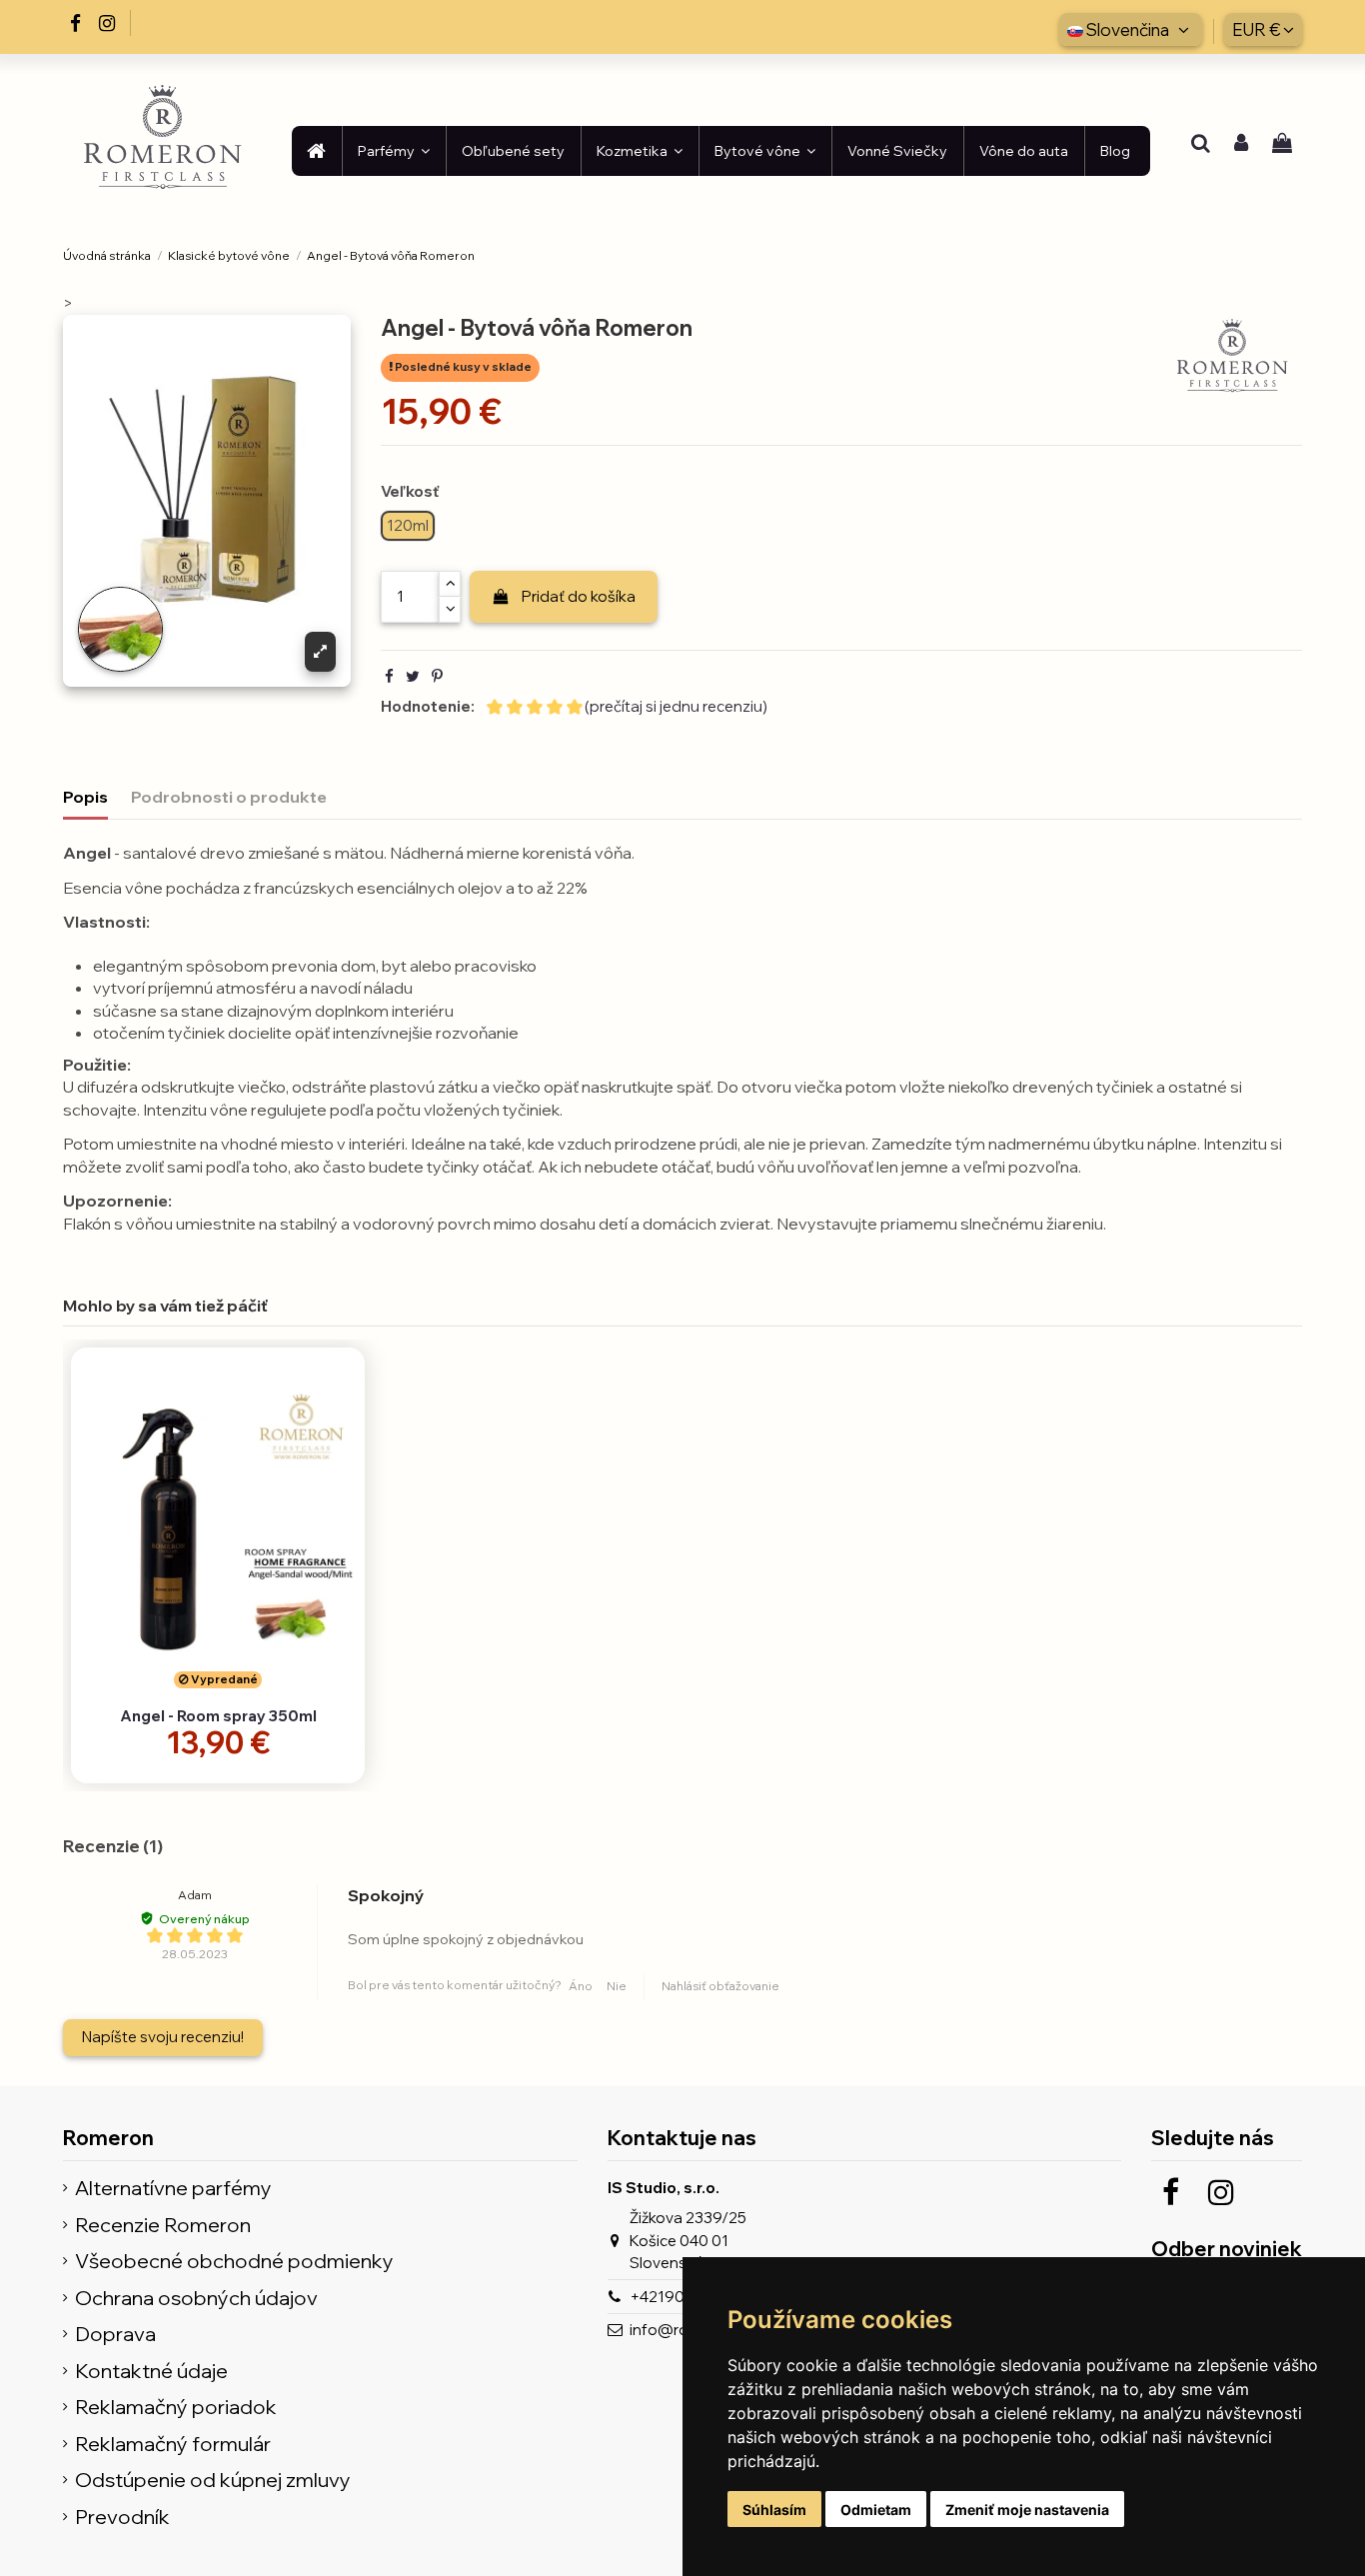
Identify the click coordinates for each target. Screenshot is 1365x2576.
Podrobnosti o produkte (229, 797)
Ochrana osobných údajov (196, 2299)
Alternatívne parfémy (173, 2189)
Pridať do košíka (579, 596)
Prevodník (122, 2518)
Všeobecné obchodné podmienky (234, 2262)
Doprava (115, 2335)
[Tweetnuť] (413, 676)
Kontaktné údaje (151, 2372)
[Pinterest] (437, 676)
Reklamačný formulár (173, 2445)
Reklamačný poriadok (176, 2408)
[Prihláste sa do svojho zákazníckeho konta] (1241, 145)
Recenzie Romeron (163, 2226)
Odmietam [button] (876, 2510)
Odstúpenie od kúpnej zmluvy (213, 2481)
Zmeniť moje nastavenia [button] (1027, 2510)
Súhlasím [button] (774, 2510)
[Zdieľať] (389, 676)
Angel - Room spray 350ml (218, 1716)
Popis (85, 797)
